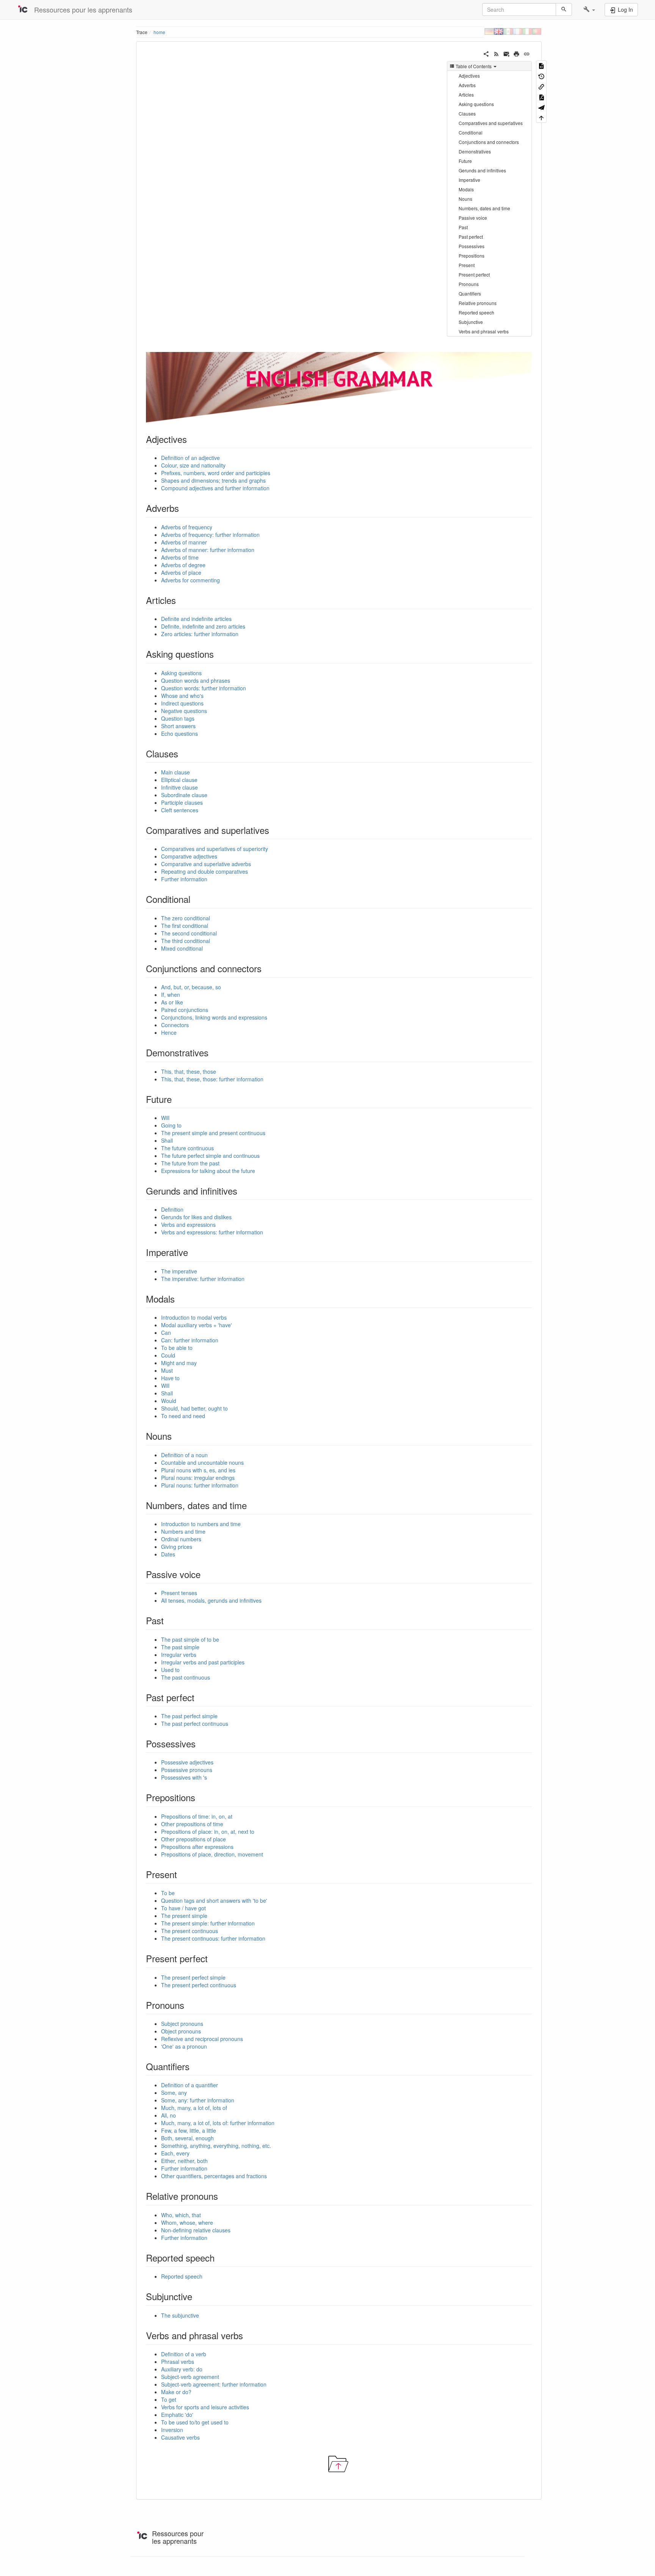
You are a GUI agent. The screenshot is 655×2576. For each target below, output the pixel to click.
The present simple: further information (208, 1923)
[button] (589, 9)
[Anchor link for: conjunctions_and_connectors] (266, 968)
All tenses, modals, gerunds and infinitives (211, 1600)
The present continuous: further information (213, 1938)
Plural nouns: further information (200, 1485)
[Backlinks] (541, 86)
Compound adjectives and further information (215, 488)
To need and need (183, 1416)
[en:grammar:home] (499, 31)
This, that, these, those (189, 1071)
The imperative (179, 1271)
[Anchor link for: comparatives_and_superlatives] (274, 830)
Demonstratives (475, 151)
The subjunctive (180, 2315)
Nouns (465, 199)
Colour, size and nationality (193, 465)
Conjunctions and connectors (489, 142)
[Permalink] (527, 53)
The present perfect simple (193, 1977)
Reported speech (476, 312)
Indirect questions (182, 703)
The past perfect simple (189, 1716)
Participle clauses (182, 802)
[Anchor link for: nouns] (176, 1436)
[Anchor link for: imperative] (193, 1252)
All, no (168, 2115)
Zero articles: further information (200, 634)
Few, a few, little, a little (189, 2130)
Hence (169, 1032)
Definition (172, 1209)
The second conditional (189, 933)
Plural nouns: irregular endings (198, 1478)
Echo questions (179, 734)
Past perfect (471, 237)
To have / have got (183, 1908)
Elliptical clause (179, 780)
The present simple (184, 1916)
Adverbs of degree (183, 565)
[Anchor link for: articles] (180, 600)
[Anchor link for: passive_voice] (205, 1574)
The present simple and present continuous (213, 1133)
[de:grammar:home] (489, 31)
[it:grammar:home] (527, 31)
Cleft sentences (180, 810)
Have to (170, 1378)
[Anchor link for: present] (182, 1874)
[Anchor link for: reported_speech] (219, 2258)
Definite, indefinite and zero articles (203, 626)
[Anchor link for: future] (176, 1099)
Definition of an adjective (190, 458)
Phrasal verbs (178, 2362)
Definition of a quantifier (190, 2085)
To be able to (177, 1348)
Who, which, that (181, 2215)
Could (168, 1355)
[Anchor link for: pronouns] (189, 2005)
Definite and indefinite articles (196, 619)
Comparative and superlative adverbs (206, 864)
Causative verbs (180, 2437)
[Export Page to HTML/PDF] (541, 107)
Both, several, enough (187, 2138)
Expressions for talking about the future (208, 1171)
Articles (466, 95)
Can (166, 1333)
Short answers (178, 726)
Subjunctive (471, 322)
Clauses (467, 113)
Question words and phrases (196, 680)
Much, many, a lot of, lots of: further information (218, 2123)
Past (463, 227)
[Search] (564, 9)
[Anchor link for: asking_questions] (218, 654)
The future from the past (190, 1163)
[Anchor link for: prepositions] (200, 1797)
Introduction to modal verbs (194, 1317)
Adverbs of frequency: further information (210, 535)
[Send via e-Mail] (507, 53)
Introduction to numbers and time (201, 1524)
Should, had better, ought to (194, 1408)
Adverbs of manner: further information (208, 550)
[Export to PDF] (541, 96)
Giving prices (177, 1547)
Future (465, 161)
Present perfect (474, 274)
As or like (172, 1002)
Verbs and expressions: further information (212, 1232)
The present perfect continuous (199, 1985)
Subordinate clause (184, 795)
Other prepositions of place (194, 1839)
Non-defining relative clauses (196, 2230)
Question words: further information (204, 688)
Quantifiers (470, 293)
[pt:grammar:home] (537, 31)
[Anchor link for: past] (168, 1620)
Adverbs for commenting (190, 580)
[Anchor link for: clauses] (183, 753)
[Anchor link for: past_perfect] (199, 1697)
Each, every (175, 2153)
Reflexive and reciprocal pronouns (202, 2039)
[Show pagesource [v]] (541, 65)
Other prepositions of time (192, 1824)
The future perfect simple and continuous (210, 1156)
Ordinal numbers (181, 1539)
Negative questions (184, 711)
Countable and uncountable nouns (202, 1462)
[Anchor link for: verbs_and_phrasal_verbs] (248, 2335)
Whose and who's (182, 696)
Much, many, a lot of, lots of (194, 2108)
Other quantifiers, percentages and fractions (214, 2176)
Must (167, 1370)
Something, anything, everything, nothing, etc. (216, 2146)
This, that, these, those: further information (212, 1079)
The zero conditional (186, 918)
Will (165, 1118)
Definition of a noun (184, 1455)
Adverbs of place (181, 572)
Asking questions (476, 104)
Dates (168, 1554)
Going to (171, 1125)
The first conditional (185, 926)
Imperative (469, 180)
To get (169, 2399)
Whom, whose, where (187, 2223)
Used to (170, 1670)
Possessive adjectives (187, 1762)
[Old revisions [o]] (541, 76)
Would (169, 1401)
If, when (171, 995)
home (159, 32)
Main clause (176, 772)
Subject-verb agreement (190, 2377)
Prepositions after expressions (197, 1847)
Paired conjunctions (185, 1010)
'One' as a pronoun (184, 2046)
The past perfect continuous (195, 1724)
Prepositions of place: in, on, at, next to (208, 1832)
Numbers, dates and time (484, 208)
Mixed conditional (182, 948)
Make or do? (176, 2392)
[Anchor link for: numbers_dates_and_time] (251, 1505)
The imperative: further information (203, 1279)
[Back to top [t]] (541, 117)
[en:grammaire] (339, 2466)
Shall (167, 1140)
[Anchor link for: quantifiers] (194, 2066)
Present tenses (179, 1593)
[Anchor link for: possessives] (200, 1743)
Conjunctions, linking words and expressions (214, 1017)
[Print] (516, 53)
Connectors (175, 1025)
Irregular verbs (179, 1655)
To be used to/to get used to (195, 2422)
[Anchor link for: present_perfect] (212, 1958)
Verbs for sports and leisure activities (205, 2407)
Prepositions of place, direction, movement (212, 1854)
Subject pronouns (182, 2024)
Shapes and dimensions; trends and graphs (213, 480)
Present (467, 265)
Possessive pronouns (187, 1770)
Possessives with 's (184, 1777)
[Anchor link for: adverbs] (183, 508)
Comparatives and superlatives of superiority (215, 849)
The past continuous (186, 1677)
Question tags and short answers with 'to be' (214, 1900)
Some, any (174, 2093)
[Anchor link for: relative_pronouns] (223, 2196)
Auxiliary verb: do (182, 2369)
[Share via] (486, 53)
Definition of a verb (184, 2354)
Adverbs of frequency (187, 527)
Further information (184, 879)
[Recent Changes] (496, 53)
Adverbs (467, 85)
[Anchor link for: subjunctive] (197, 2296)
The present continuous (190, 1931)
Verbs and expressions (188, 1225)
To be (168, 1893)
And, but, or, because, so (191, 987)
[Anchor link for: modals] (179, 1299)
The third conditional (186, 941)
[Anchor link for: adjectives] (191, 439)
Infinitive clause (179, 787)
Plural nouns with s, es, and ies (198, 1470)
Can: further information (190, 1340)
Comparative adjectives (189, 856)
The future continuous (187, 1148)
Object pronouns (181, 2031)
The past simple (180, 1647)
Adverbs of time (180, 557)
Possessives (472, 246)
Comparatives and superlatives (491, 123)
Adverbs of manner (184, 542)
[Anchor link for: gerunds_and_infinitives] (242, 1191)
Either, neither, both (184, 2161)
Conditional (471, 132)
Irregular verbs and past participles (203, 1662)
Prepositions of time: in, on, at (197, 1816)
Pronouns (469, 284)
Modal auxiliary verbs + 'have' (197, 1325)
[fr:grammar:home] (518, 31)
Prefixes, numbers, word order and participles (216, 473)
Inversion (172, 2430)
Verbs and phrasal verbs (484, 331)
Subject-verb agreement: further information (214, 2384)
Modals (466, 189)
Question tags (178, 718)
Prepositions (472, 256)
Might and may (179, 1363)
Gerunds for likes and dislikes (196, 1217)
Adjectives (469, 76)
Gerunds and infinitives (482, 170)
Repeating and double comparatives (204, 871)
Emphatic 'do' (177, 2415)
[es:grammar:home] (508, 31)
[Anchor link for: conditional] (195, 899)
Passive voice (473, 218)
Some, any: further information (198, 2100)
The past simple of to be (190, 1639)
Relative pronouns (478, 303)
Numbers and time (183, 1531)
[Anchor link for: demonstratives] (213, 1052)
